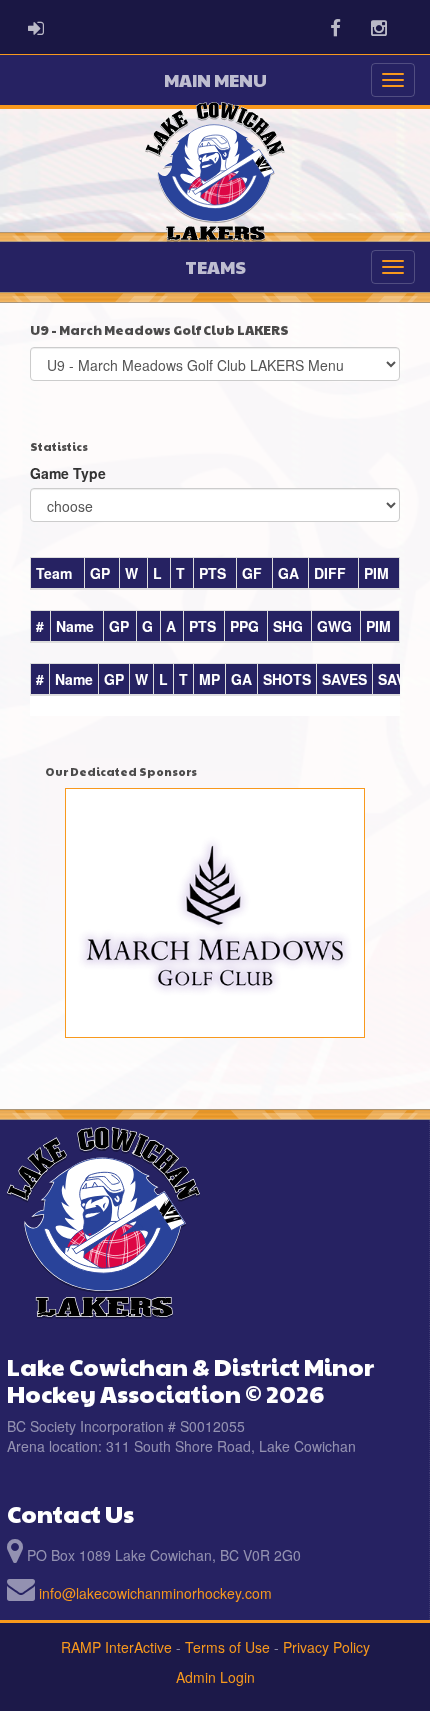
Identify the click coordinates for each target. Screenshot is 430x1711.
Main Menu (215, 79)
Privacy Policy (326, 1647)
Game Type (68, 473)
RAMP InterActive (116, 1647)
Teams (215, 266)
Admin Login (215, 1677)
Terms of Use (227, 1647)
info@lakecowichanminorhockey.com (155, 1593)
